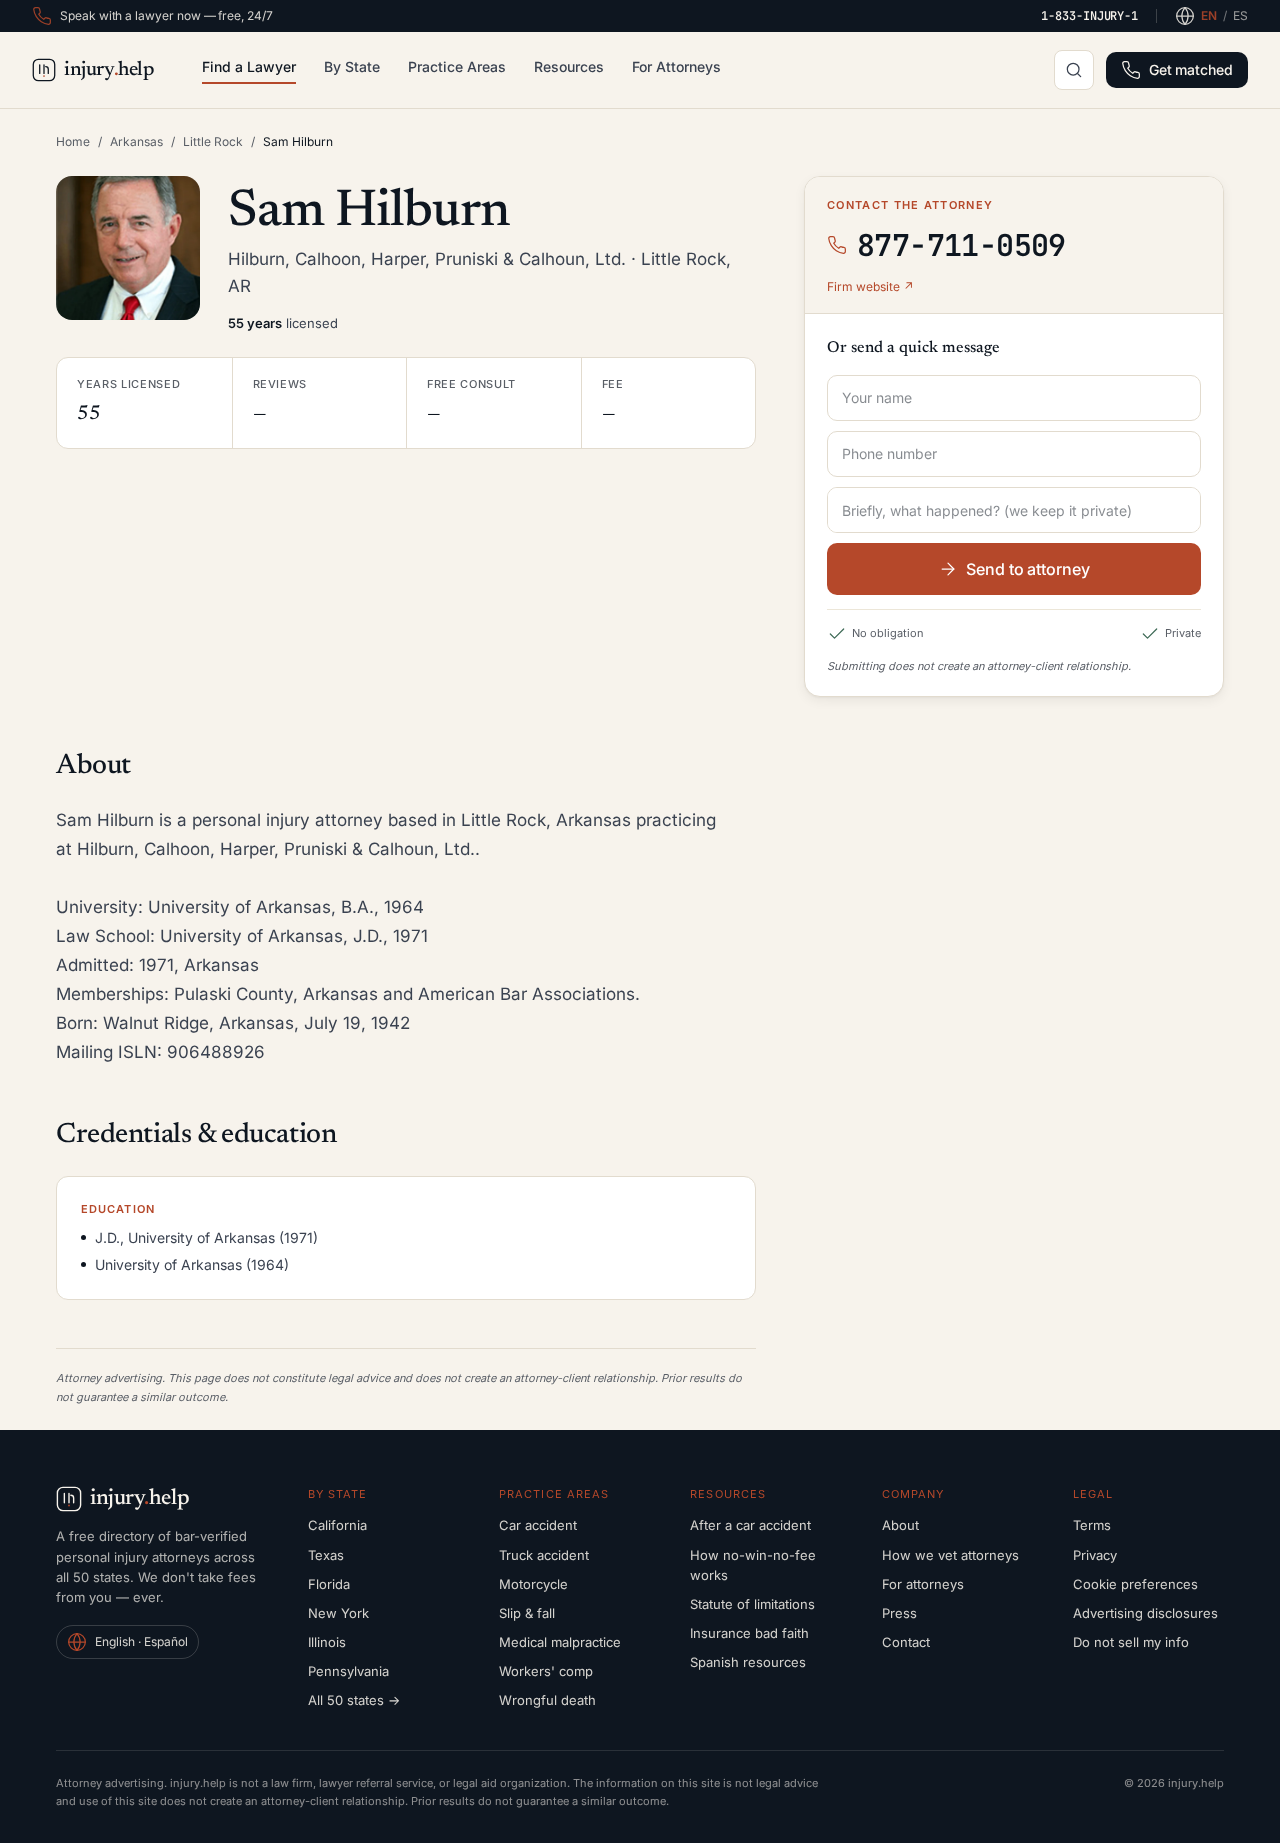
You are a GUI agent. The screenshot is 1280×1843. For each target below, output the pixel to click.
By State (352, 66)
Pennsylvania (348, 1671)
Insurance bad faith (749, 1633)
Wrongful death (547, 1700)
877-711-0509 (961, 245)
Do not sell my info (1131, 1642)
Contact (906, 1642)
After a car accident (750, 1525)
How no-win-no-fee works (753, 1565)
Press (899, 1613)
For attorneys (923, 1584)
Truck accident (544, 1555)
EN (1209, 15)
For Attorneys (676, 66)
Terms (1092, 1525)
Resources (569, 66)
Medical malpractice (560, 1642)
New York (338, 1613)
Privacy (1095, 1555)
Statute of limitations (752, 1604)
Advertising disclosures (1145, 1613)
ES (1240, 15)
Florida (329, 1584)
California (337, 1525)
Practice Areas (457, 66)
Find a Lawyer (249, 66)
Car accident (538, 1525)
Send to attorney (1028, 569)
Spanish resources (748, 1662)
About (900, 1525)
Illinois (327, 1642)
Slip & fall (527, 1613)
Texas (326, 1555)
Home (73, 141)
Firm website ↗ (870, 286)
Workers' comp (546, 1671)
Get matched (1191, 69)
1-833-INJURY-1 (1089, 16)
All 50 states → (354, 1700)
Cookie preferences (1135, 1584)
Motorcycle (533, 1584)
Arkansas (136, 141)
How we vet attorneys (950, 1555)
